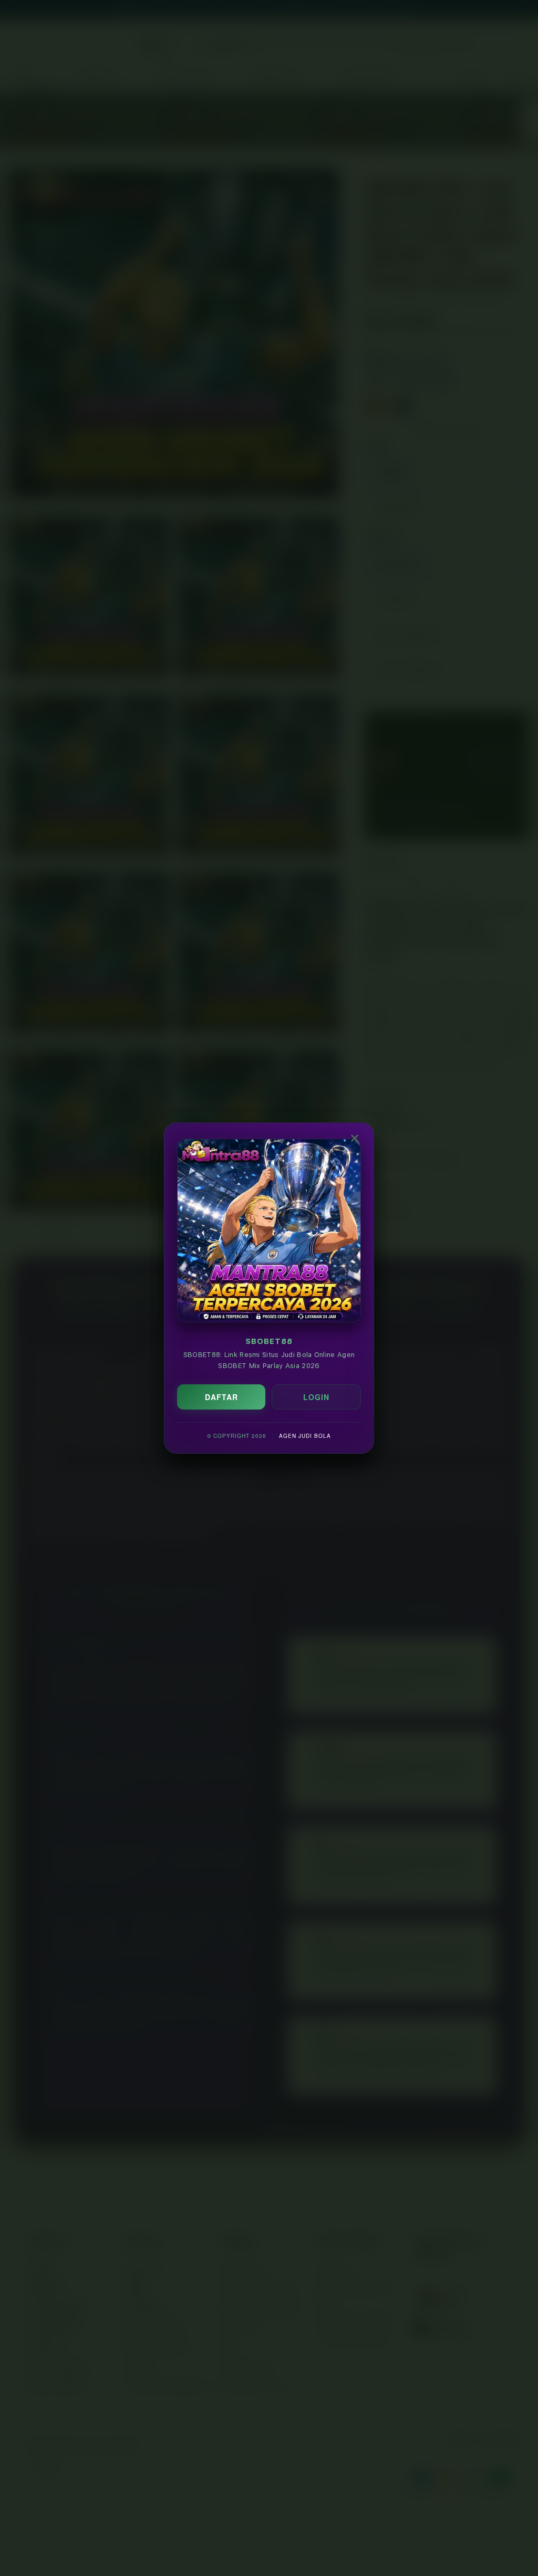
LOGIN (316, 1397)
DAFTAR (221, 1397)
